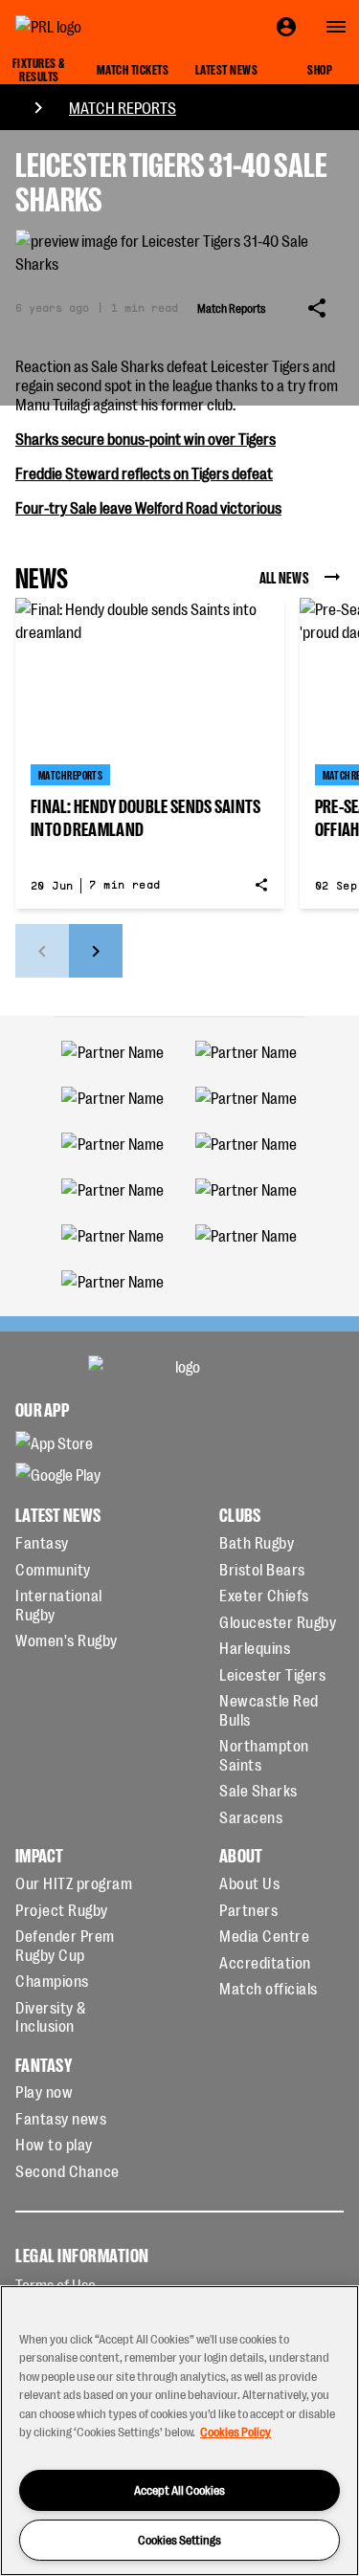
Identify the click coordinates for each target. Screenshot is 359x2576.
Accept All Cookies (179, 2489)
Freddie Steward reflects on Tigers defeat (144, 473)
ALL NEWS (284, 577)
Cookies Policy (236, 2431)
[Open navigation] (336, 27)
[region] (179, 2431)
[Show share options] (317, 308)
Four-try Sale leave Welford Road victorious (148, 507)
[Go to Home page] (92, 27)
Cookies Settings (179, 2539)
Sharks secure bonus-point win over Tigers (146, 438)
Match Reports (123, 107)
